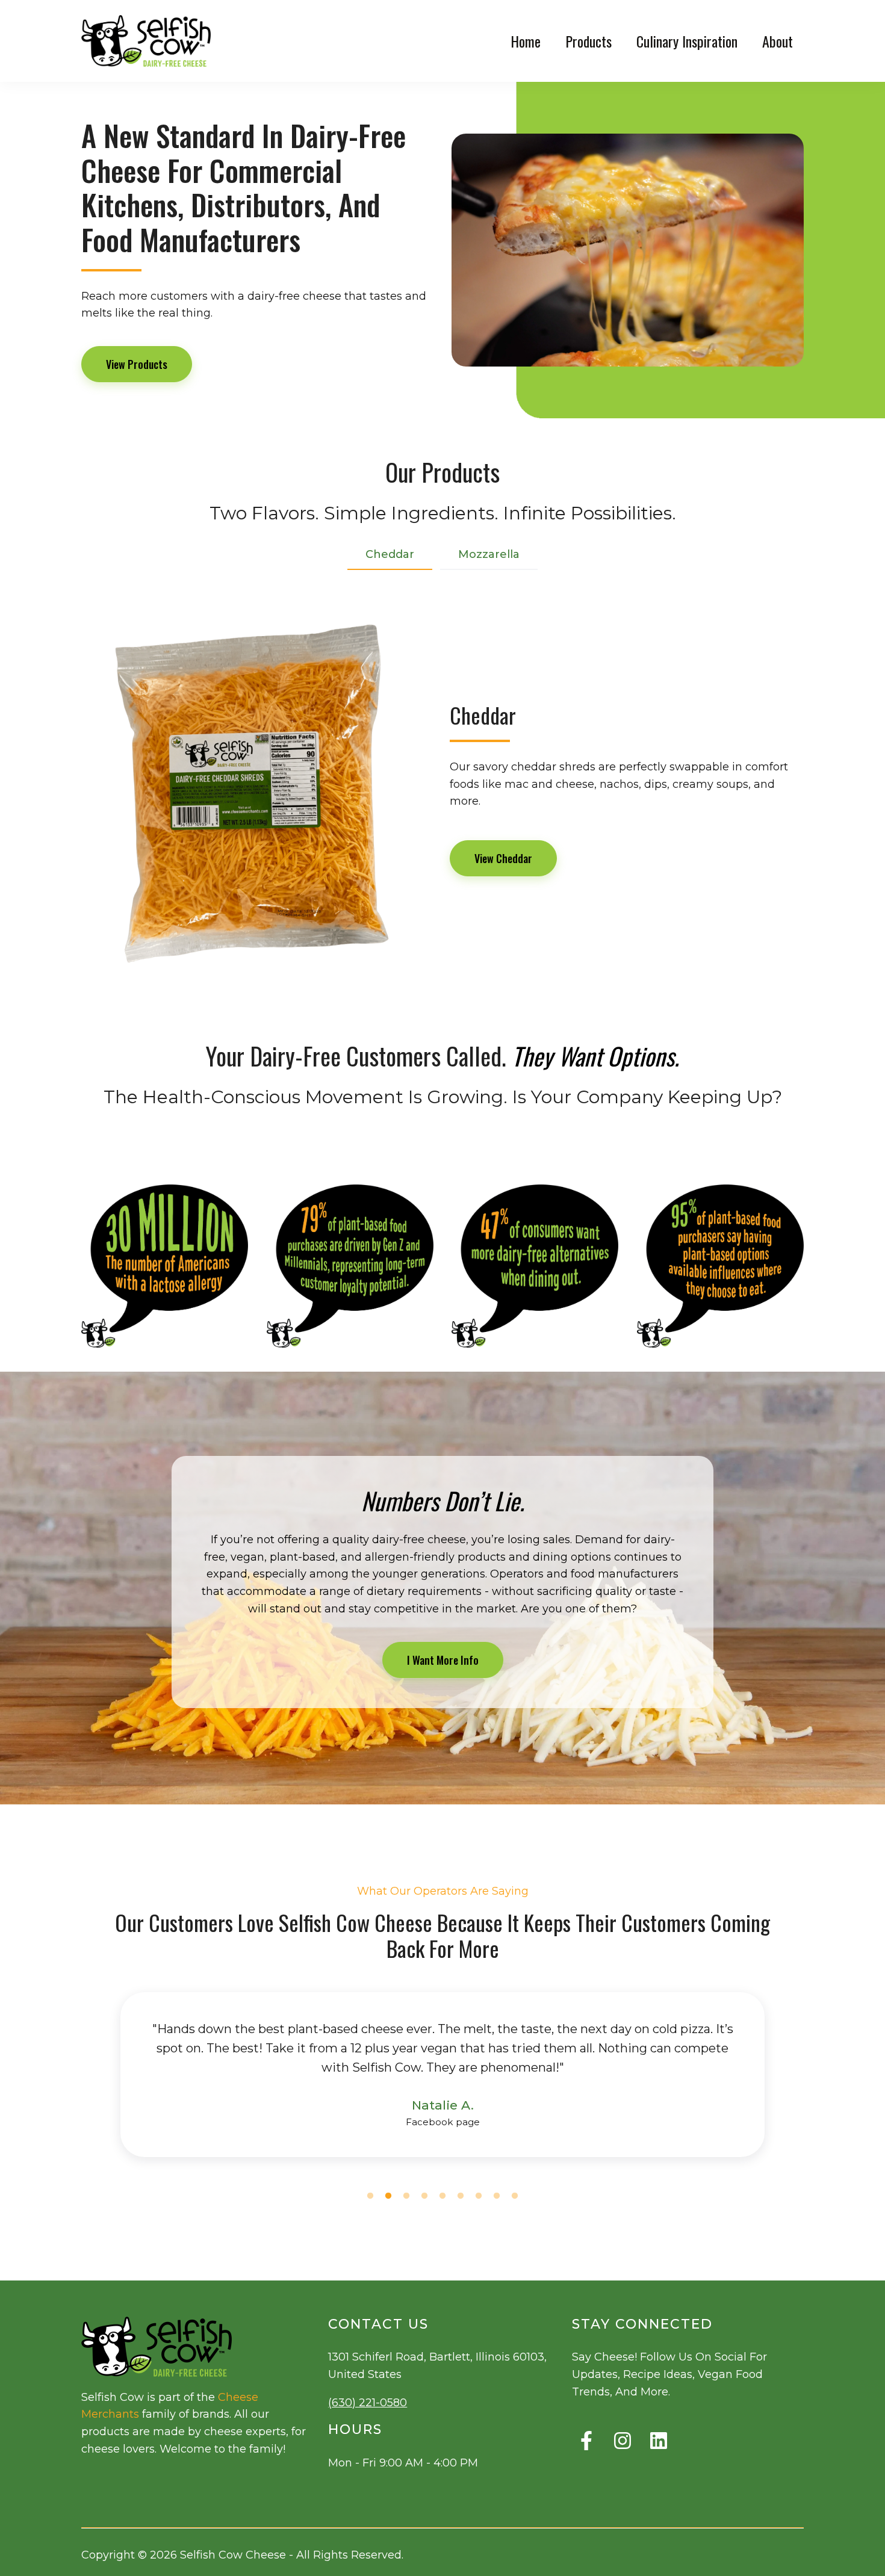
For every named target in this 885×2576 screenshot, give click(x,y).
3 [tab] (406, 2196)
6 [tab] (461, 2196)
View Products (137, 364)
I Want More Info (443, 1660)
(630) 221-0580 (368, 2403)
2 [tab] (388, 2196)
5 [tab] (442, 2196)
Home (526, 41)
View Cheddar (503, 858)
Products (588, 41)
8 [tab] (497, 2196)
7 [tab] (479, 2196)
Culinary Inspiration (687, 41)
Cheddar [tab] (390, 554)
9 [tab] (515, 2196)
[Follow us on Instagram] (623, 2441)
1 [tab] (370, 2196)
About (778, 41)
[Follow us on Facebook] (586, 2441)
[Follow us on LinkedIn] (659, 2441)
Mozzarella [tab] (489, 554)
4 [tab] (424, 2196)
